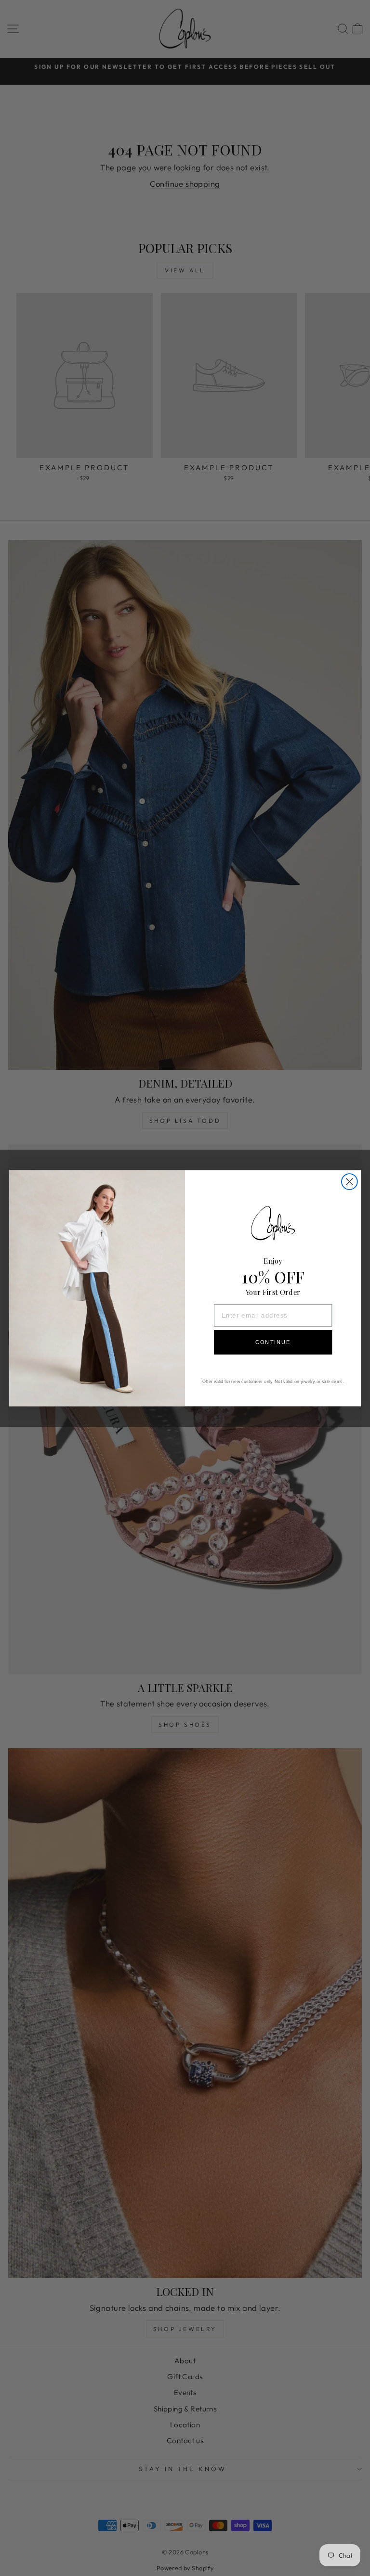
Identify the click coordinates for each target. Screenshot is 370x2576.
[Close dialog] (350, 1182)
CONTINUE (273, 1342)
